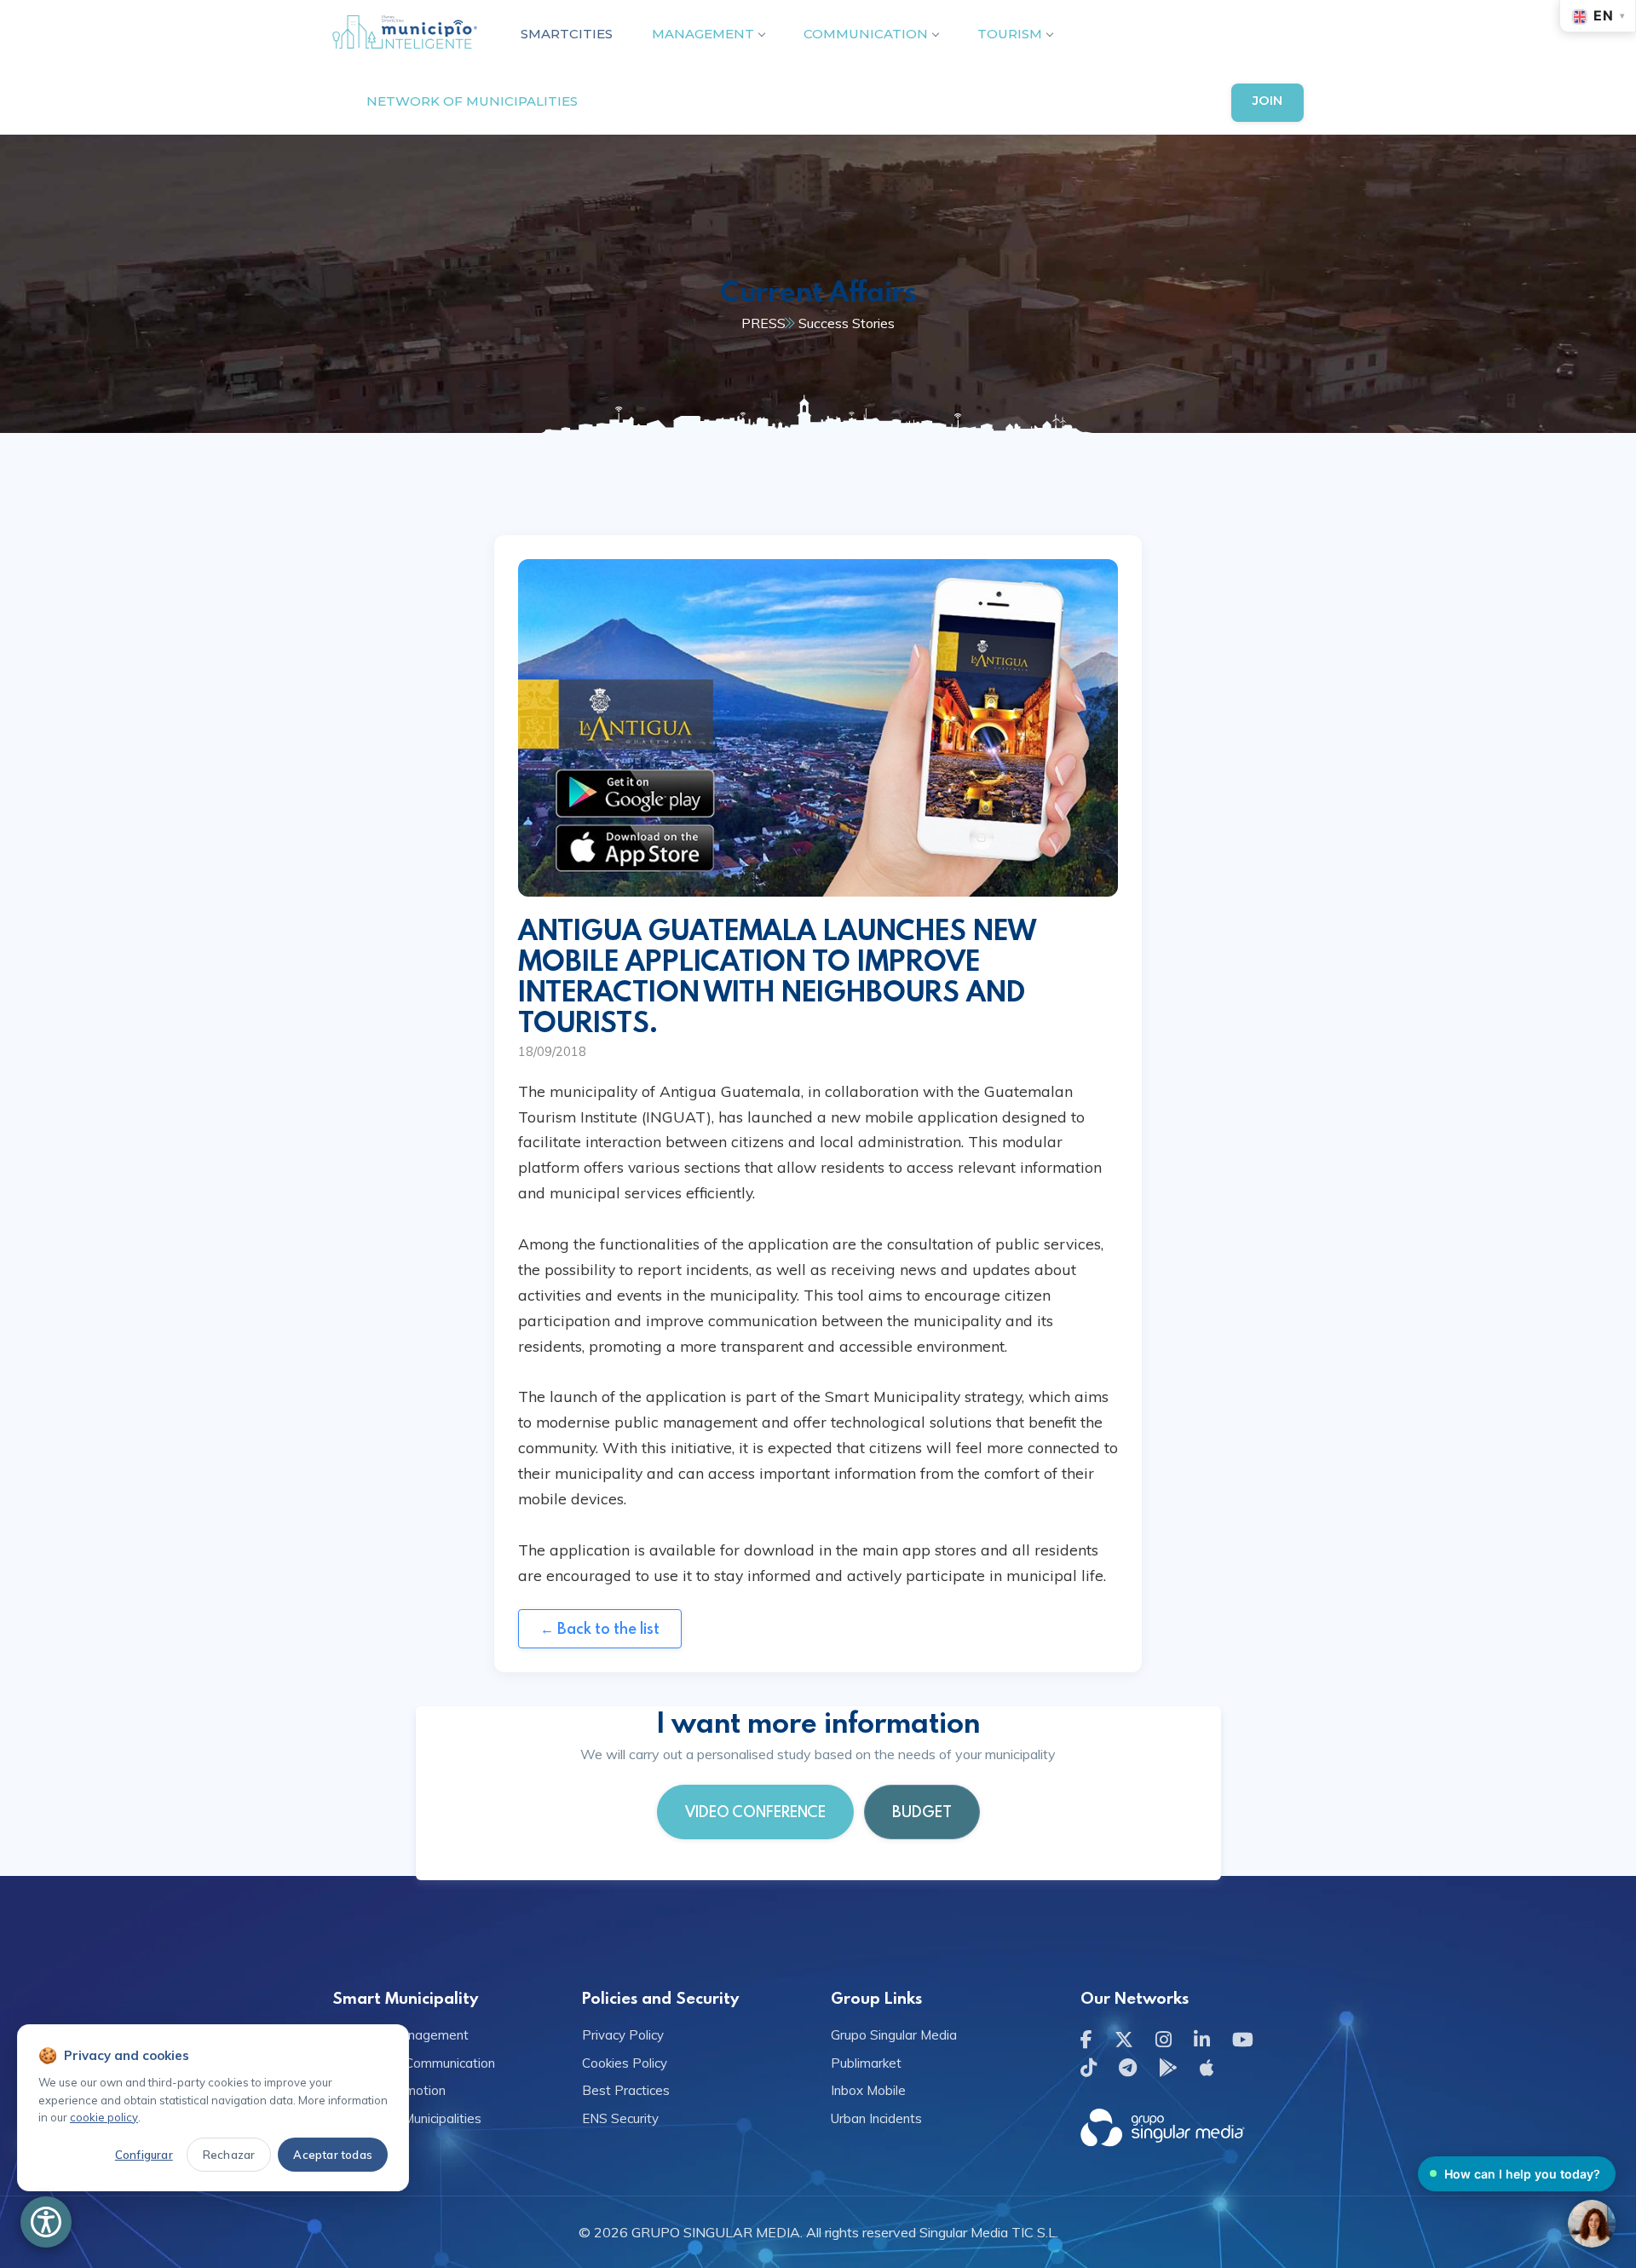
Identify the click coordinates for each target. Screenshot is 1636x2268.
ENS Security (620, 2118)
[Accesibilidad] (46, 2222)
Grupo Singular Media (894, 2035)
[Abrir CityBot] (1592, 2224)
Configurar (144, 2155)
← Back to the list (600, 1628)
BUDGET (922, 1812)
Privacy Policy (623, 2035)
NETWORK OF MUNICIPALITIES (472, 101)
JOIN (1267, 100)
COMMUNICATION (866, 34)
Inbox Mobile (868, 2090)
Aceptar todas (333, 2155)
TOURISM (1010, 34)
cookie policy (104, 2117)
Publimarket (866, 2063)
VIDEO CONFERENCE (755, 1812)
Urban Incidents (876, 2118)
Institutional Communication (414, 2063)
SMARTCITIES (567, 34)
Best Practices (626, 2090)
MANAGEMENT (703, 34)
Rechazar (229, 2155)
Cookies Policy (625, 2063)
